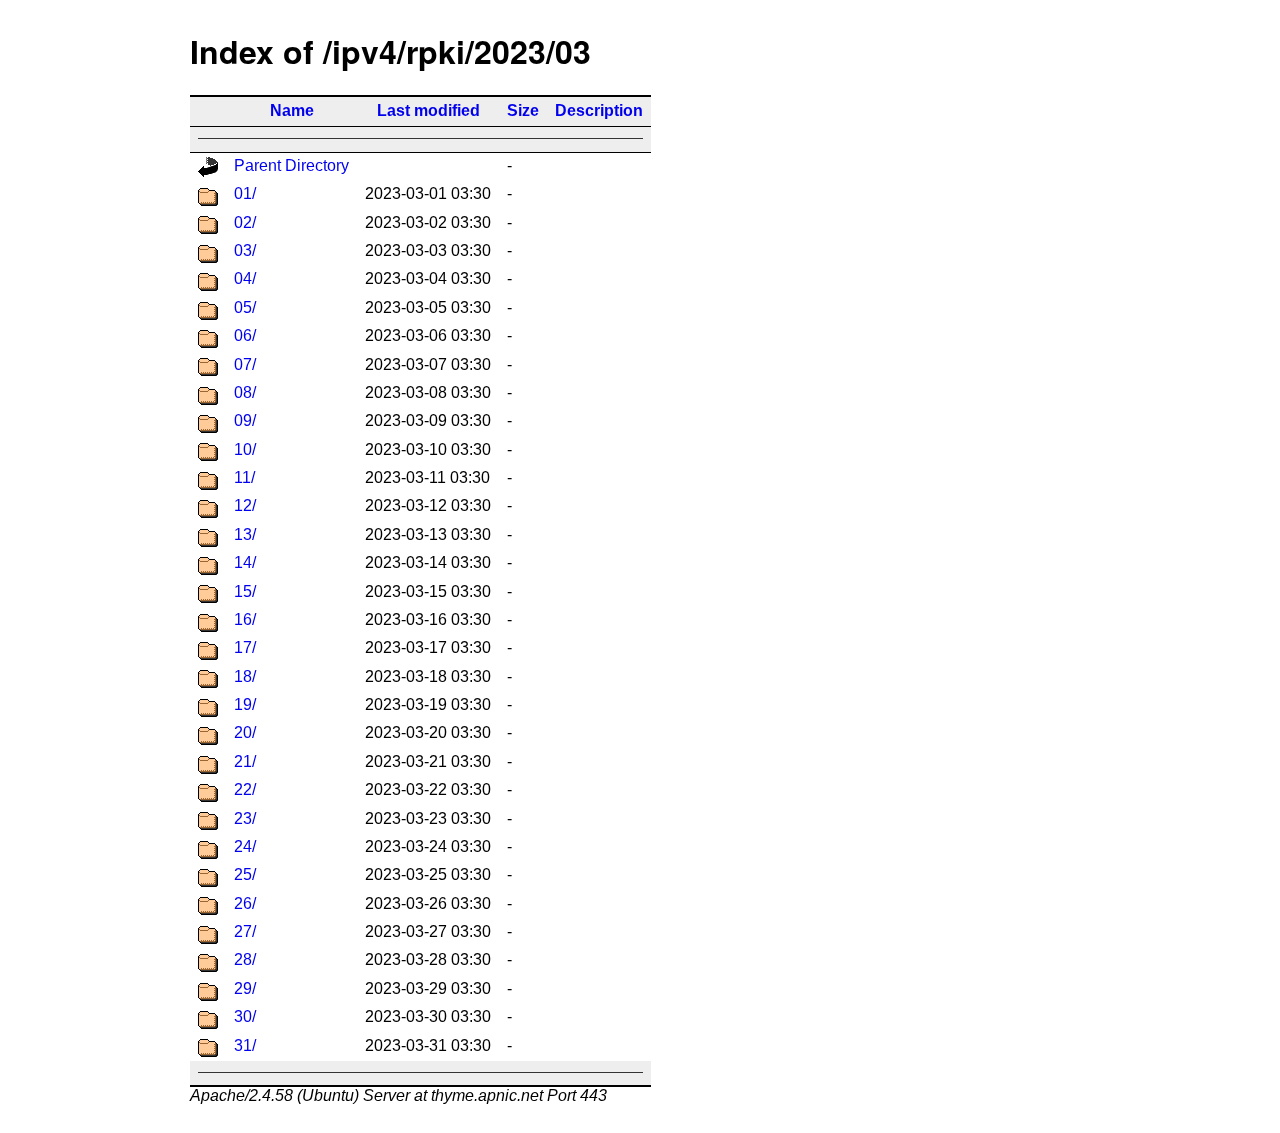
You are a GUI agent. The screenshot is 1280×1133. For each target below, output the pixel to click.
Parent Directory (291, 165)
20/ (245, 732)
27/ (245, 931)
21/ (245, 761)
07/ (245, 364)
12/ (245, 505)
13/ (245, 534)
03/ (245, 250)
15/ (245, 591)
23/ (245, 818)
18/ (245, 676)
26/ (245, 903)
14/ (245, 562)
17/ (245, 647)
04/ (245, 278)
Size (523, 110)
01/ (245, 193)
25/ (245, 874)
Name (292, 110)
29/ (245, 988)
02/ (245, 222)
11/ (244, 477)
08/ (245, 392)
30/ (245, 1016)
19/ (245, 704)
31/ (245, 1045)
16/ (245, 619)
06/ (245, 335)
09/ (245, 420)
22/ (245, 789)
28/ (245, 959)
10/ (245, 449)
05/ (245, 307)
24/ (245, 846)
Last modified (428, 110)
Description (599, 110)
